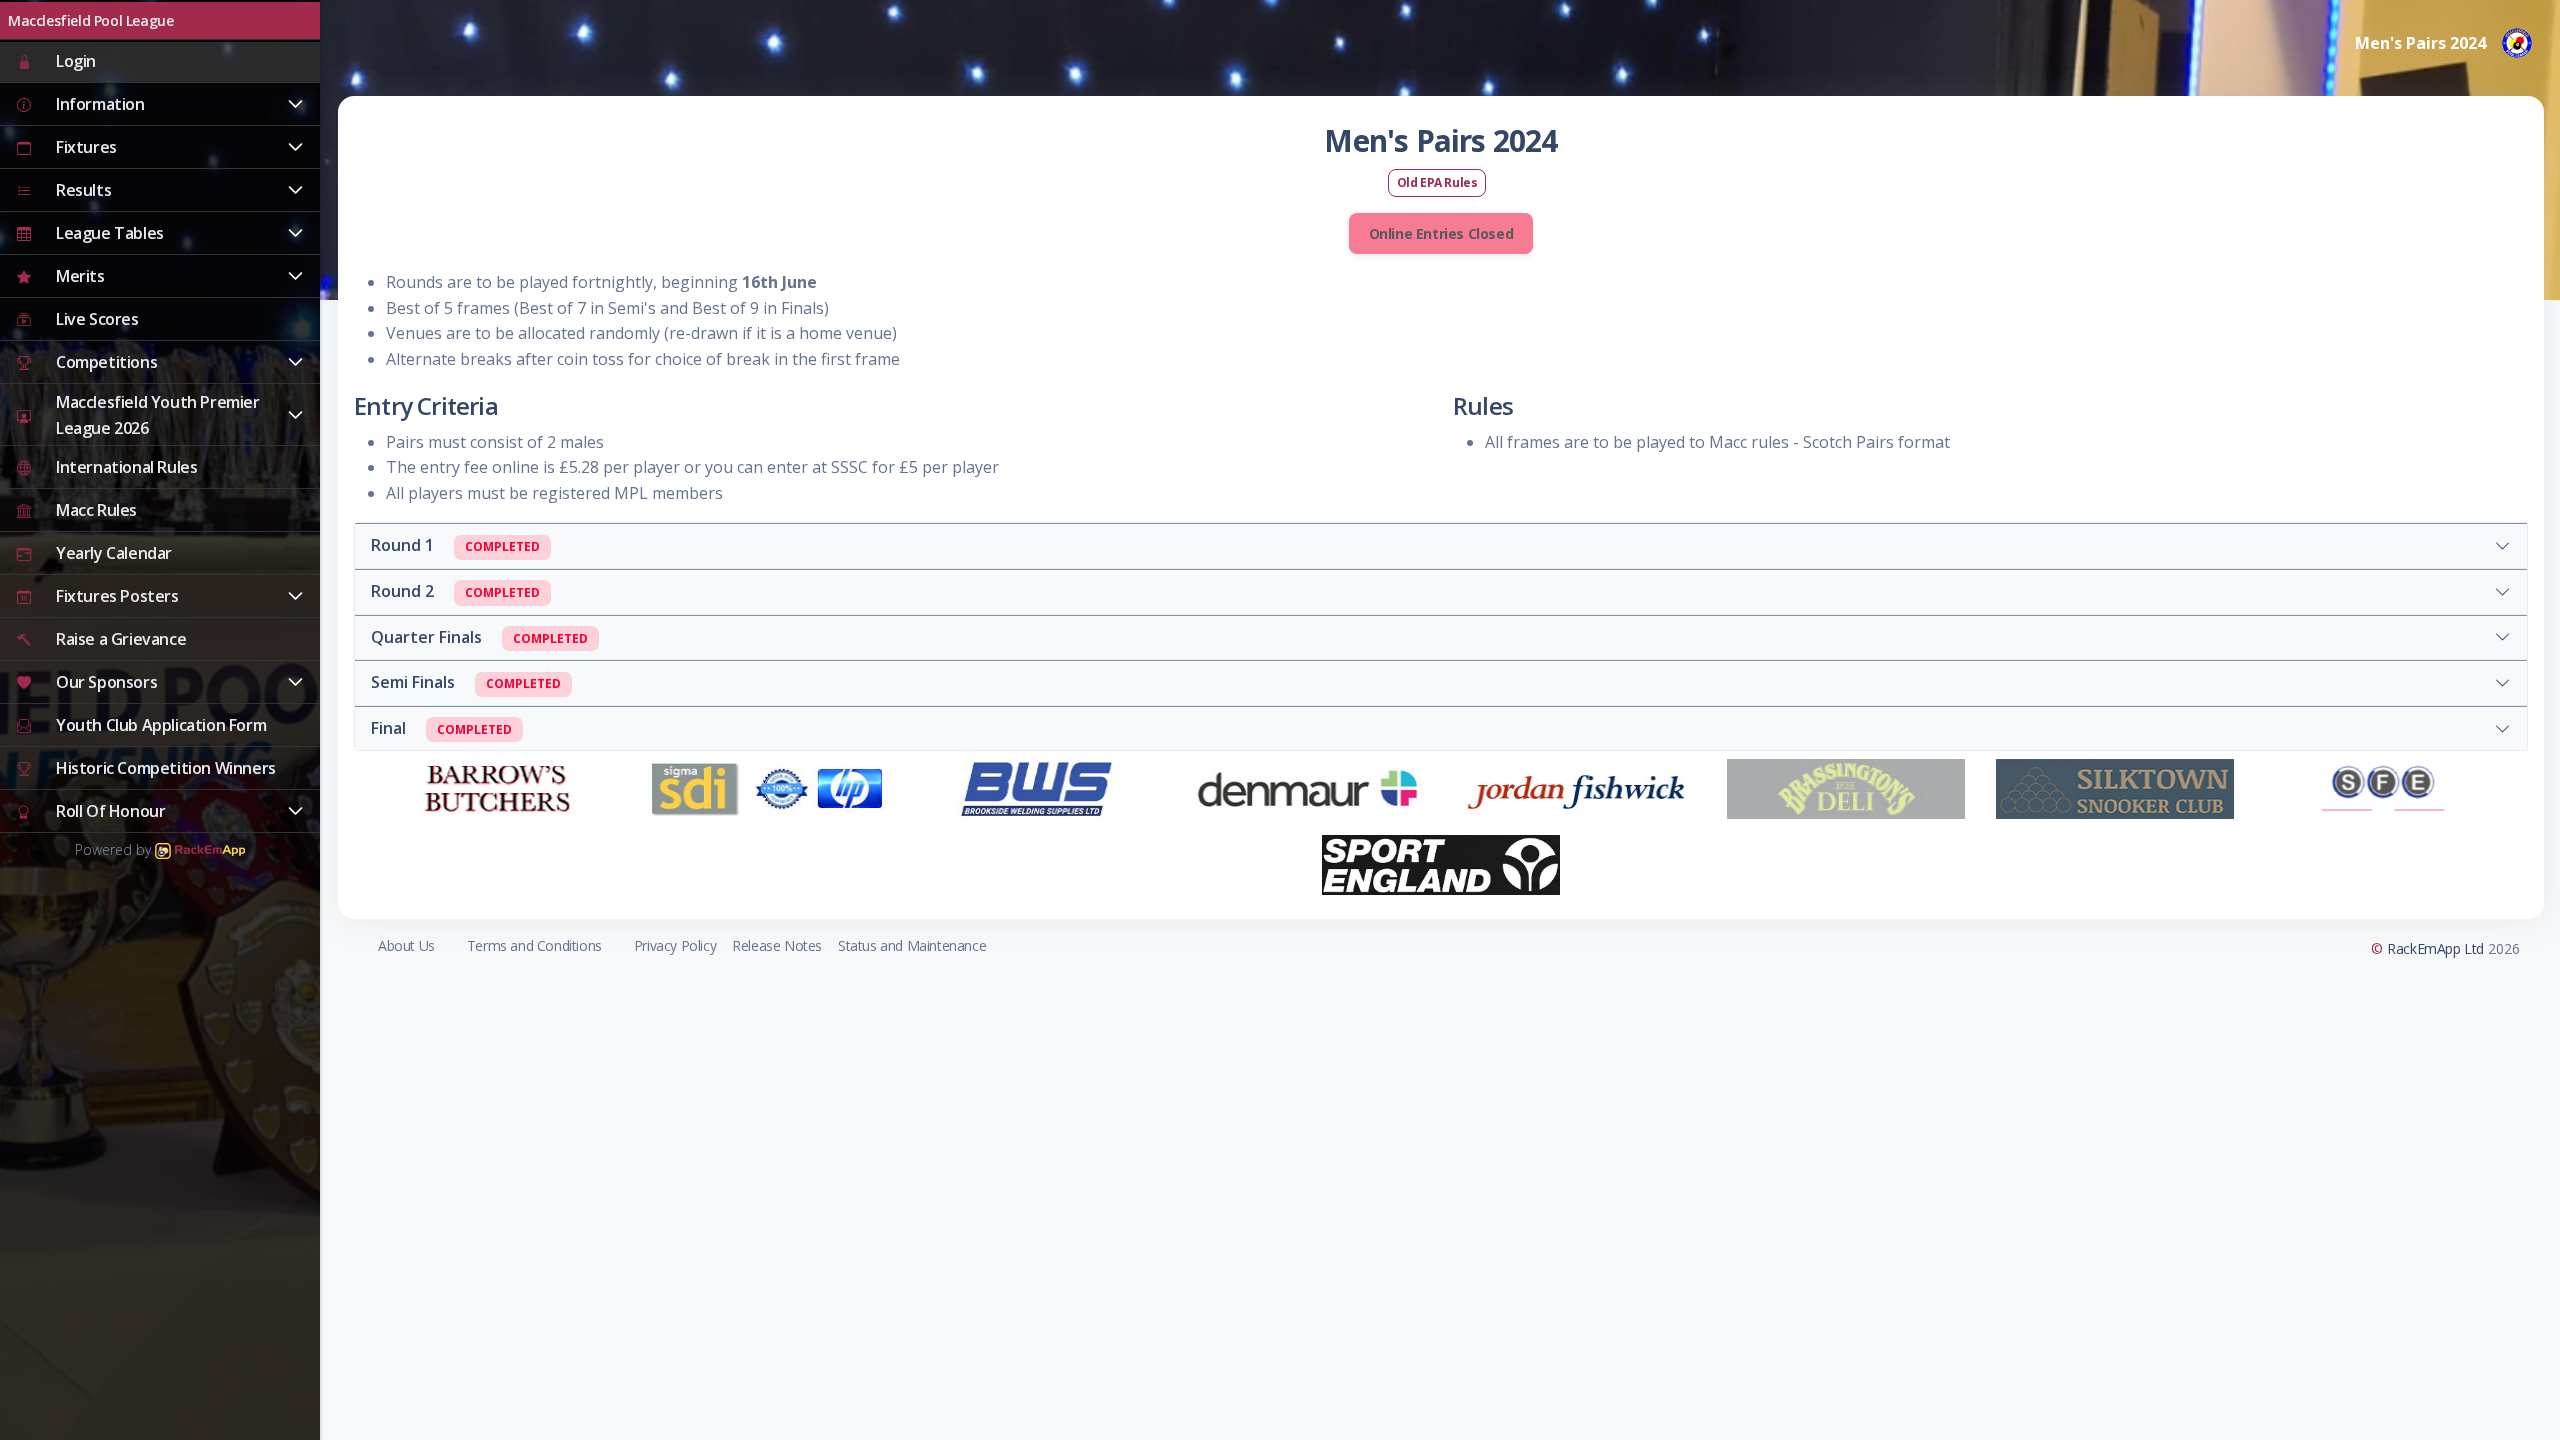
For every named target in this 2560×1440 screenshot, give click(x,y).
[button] (160, 105)
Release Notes (777, 945)
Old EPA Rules (1437, 182)
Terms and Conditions (534, 945)
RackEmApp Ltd (2435, 948)
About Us (406, 945)
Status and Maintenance (912, 945)
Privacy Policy (675, 945)
